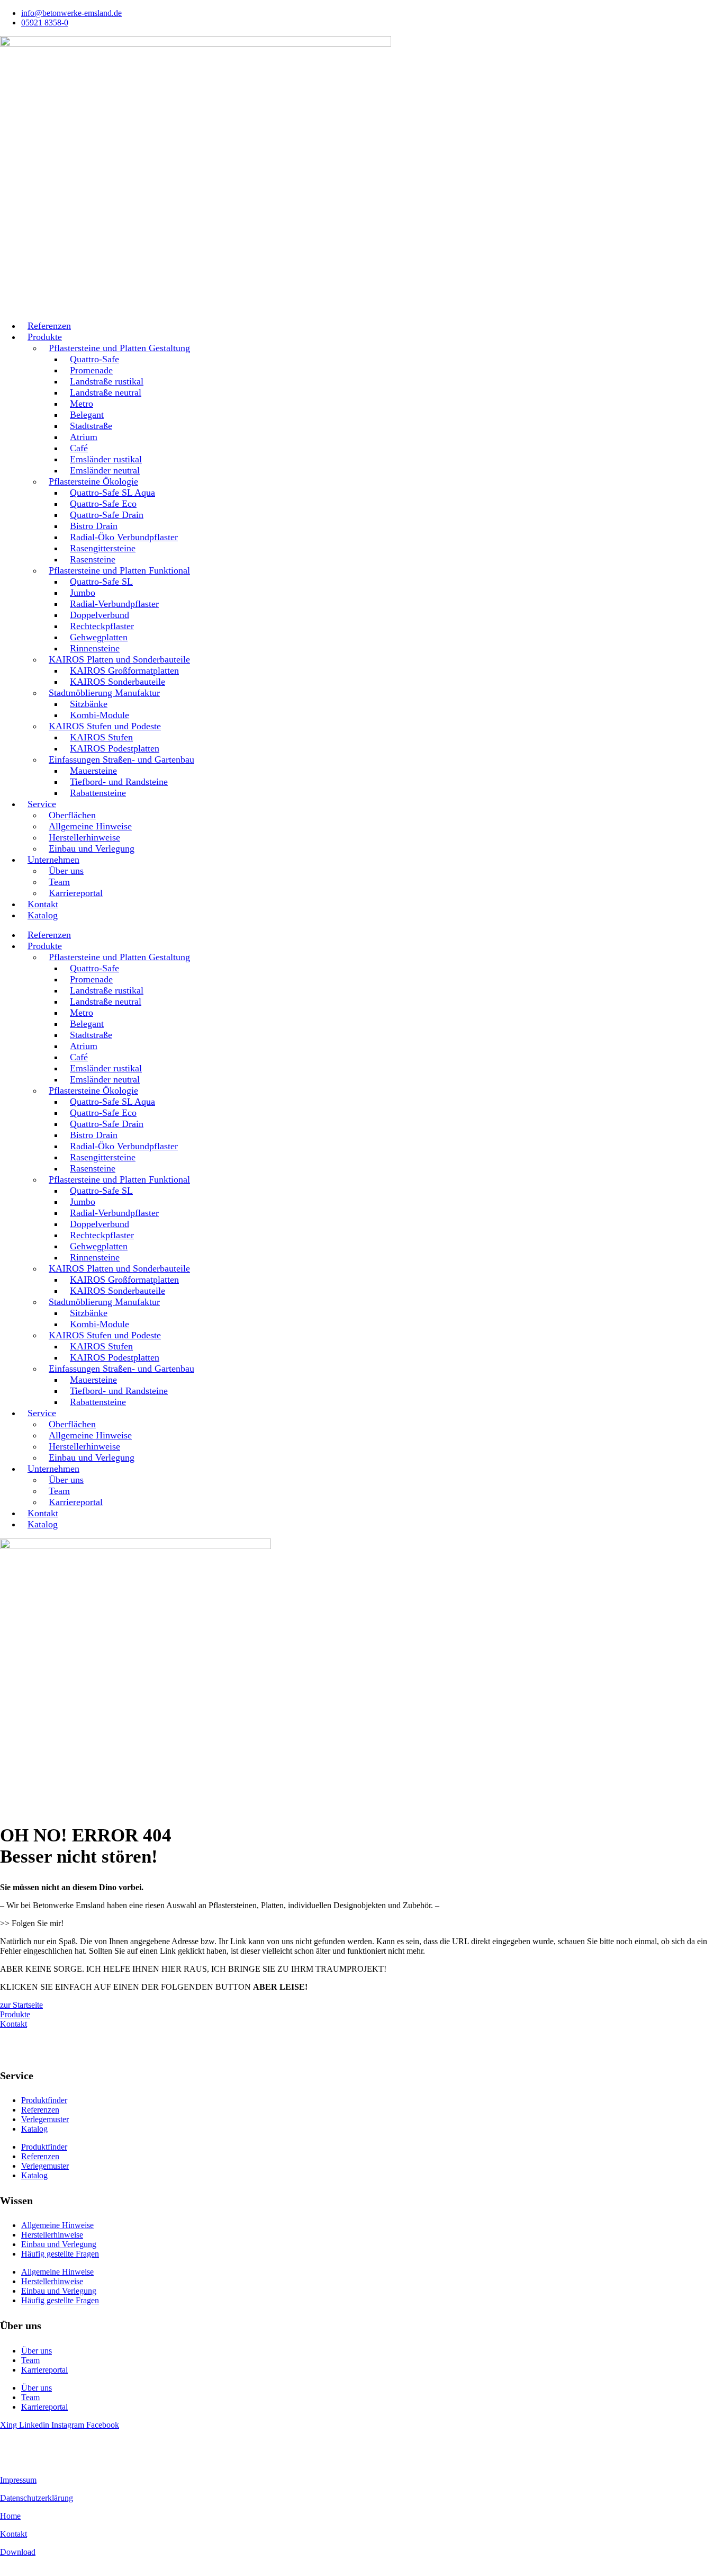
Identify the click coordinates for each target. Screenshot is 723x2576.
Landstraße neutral (106, 392)
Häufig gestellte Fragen (60, 2254)
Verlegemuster (45, 2119)
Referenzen (40, 2110)
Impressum (18, 2480)
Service (42, 804)
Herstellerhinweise (52, 2235)
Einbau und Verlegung (92, 848)
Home (10, 2516)
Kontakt (13, 2534)
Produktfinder (44, 2100)
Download (18, 2552)
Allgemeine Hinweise (57, 2225)
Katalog (43, 915)
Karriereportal (76, 893)
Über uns (37, 2351)
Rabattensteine (98, 793)
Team (30, 2360)
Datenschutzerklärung (37, 2498)
